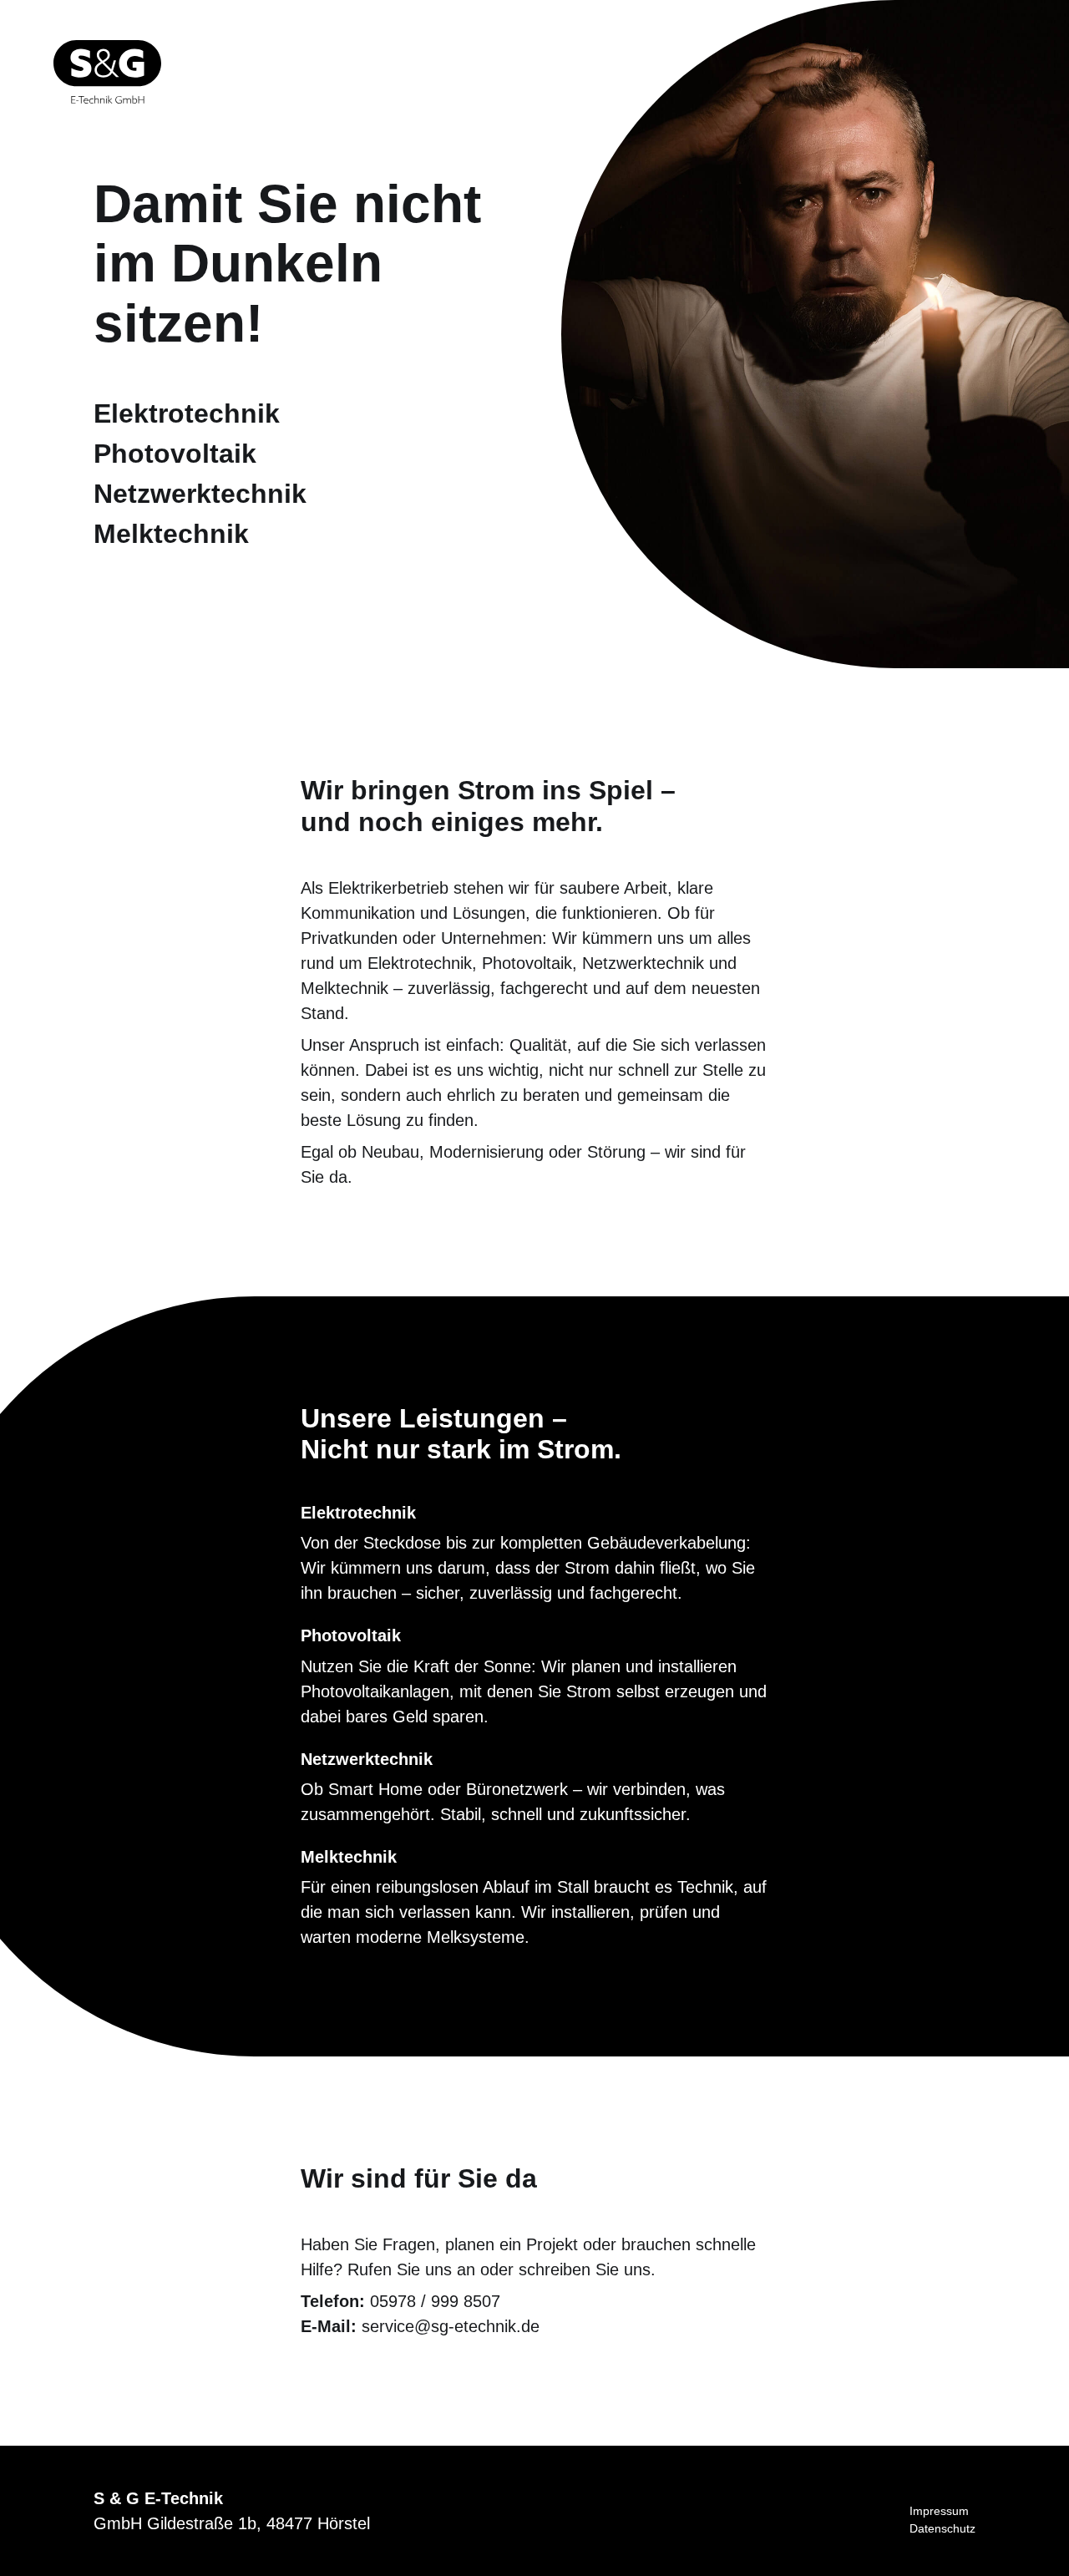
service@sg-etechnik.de (451, 2326)
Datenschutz (942, 2528)
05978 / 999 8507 (435, 2301)
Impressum (939, 2511)
